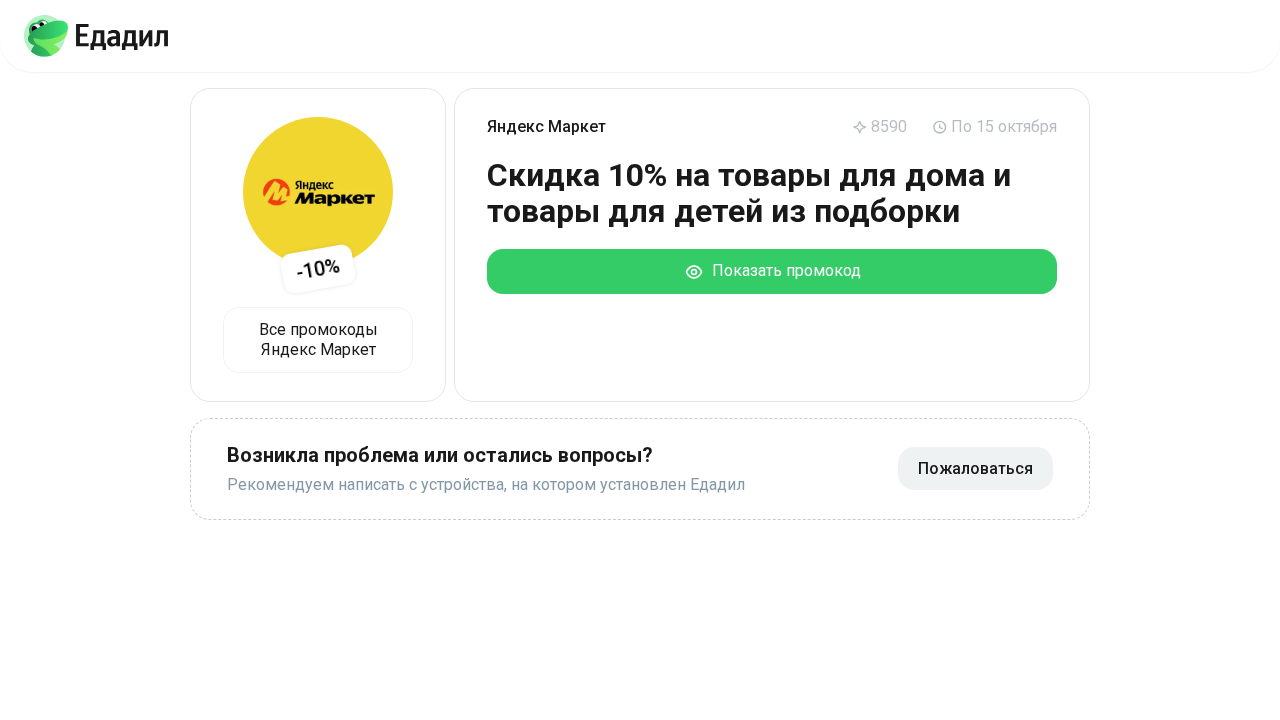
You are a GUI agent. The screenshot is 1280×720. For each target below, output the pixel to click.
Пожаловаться (975, 468)
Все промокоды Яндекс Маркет (318, 339)
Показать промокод (782, 270)
